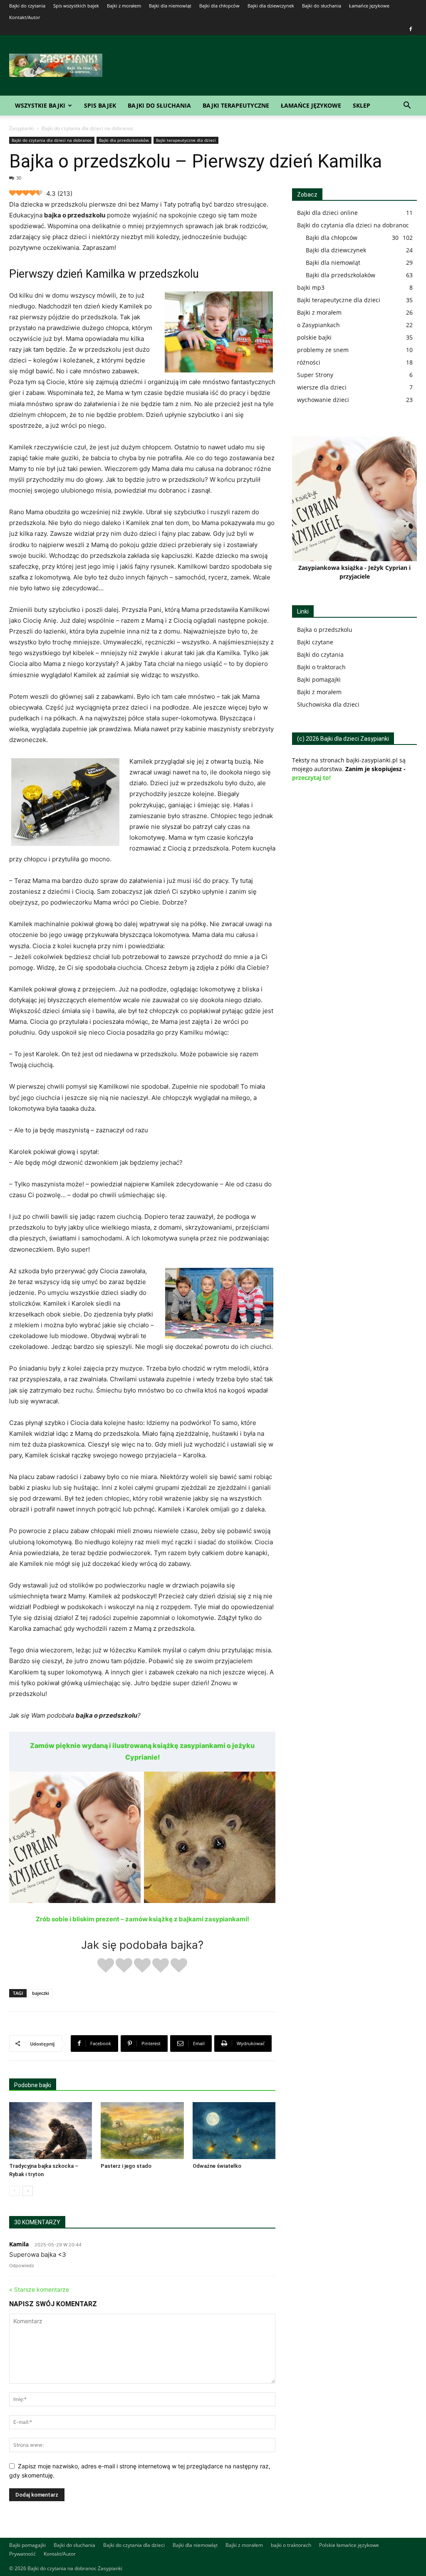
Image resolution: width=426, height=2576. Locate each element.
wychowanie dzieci (323, 400)
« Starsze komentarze (39, 2289)
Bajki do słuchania (322, 6)
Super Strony (315, 375)
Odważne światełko (217, 2166)
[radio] (106, 1966)
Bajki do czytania (27, 6)
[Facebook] (411, 29)
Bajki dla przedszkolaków (124, 140)
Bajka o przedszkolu (325, 630)
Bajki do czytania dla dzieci (134, 2545)
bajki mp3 (311, 287)
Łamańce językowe (369, 6)
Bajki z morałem (124, 6)
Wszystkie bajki (40, 105)
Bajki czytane (315, 642)
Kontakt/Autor (25, 17)
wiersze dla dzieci (322, 387)
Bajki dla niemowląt (170, 6)
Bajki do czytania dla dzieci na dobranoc (52, 140)
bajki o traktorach (291, 2545)
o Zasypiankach (318, 325)
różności (309, 362)
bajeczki (41, 1993)
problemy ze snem (323, 350)
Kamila (19, 2244)
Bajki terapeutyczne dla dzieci (186, 140)
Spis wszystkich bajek (76, 6)
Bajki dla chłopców (219, 6)
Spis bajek (100, 105)
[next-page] (28, 2191)
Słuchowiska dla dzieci (328, 704)
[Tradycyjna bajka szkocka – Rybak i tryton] (51, 2131)
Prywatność (22, 2554)
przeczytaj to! (311, 778)
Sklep (362, 105)
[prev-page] (14, 2191)
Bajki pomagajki (319, 679)
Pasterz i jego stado (126, 2166)
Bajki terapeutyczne (236, 105)
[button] (407, 106)
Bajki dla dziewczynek (271, 6)
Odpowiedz (22, 2265)
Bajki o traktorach (321, 667)
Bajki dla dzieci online (327, 213)
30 (19, 178)
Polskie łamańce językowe (349, 2545)
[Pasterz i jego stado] (142, 2131)
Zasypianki (21, 128)
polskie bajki (314, 337)
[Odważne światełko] (234, 2131)
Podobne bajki (33, 2085)
